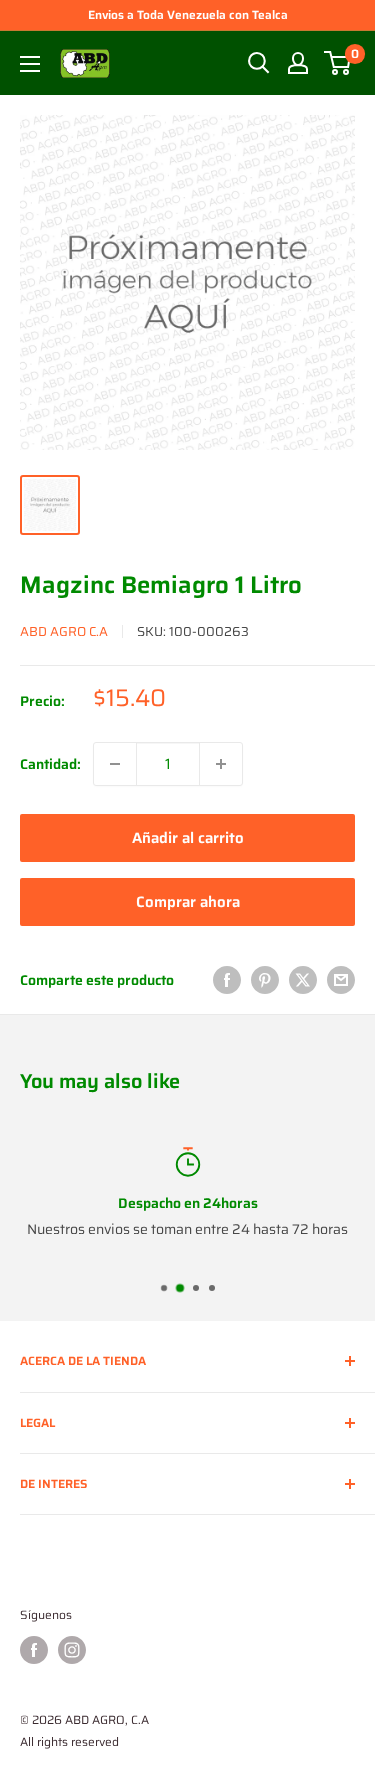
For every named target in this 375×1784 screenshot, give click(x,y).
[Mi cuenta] (298, 63)
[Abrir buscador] (259, 63)
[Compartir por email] (341, 980)
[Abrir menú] (30, 64)
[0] (338, 63)
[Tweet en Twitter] (303, 980)
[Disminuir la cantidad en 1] (115, 764)
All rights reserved (69, 1741)
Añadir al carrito (188, 838)
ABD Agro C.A (64, 631)
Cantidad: (50, 764)
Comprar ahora (188, 902)
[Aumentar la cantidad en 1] (221, 764)
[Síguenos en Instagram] (72, 1650)
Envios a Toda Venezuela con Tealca (188, 14)
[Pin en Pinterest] (265, 980)
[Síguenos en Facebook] (34, 1650)
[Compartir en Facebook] (227, 980)
